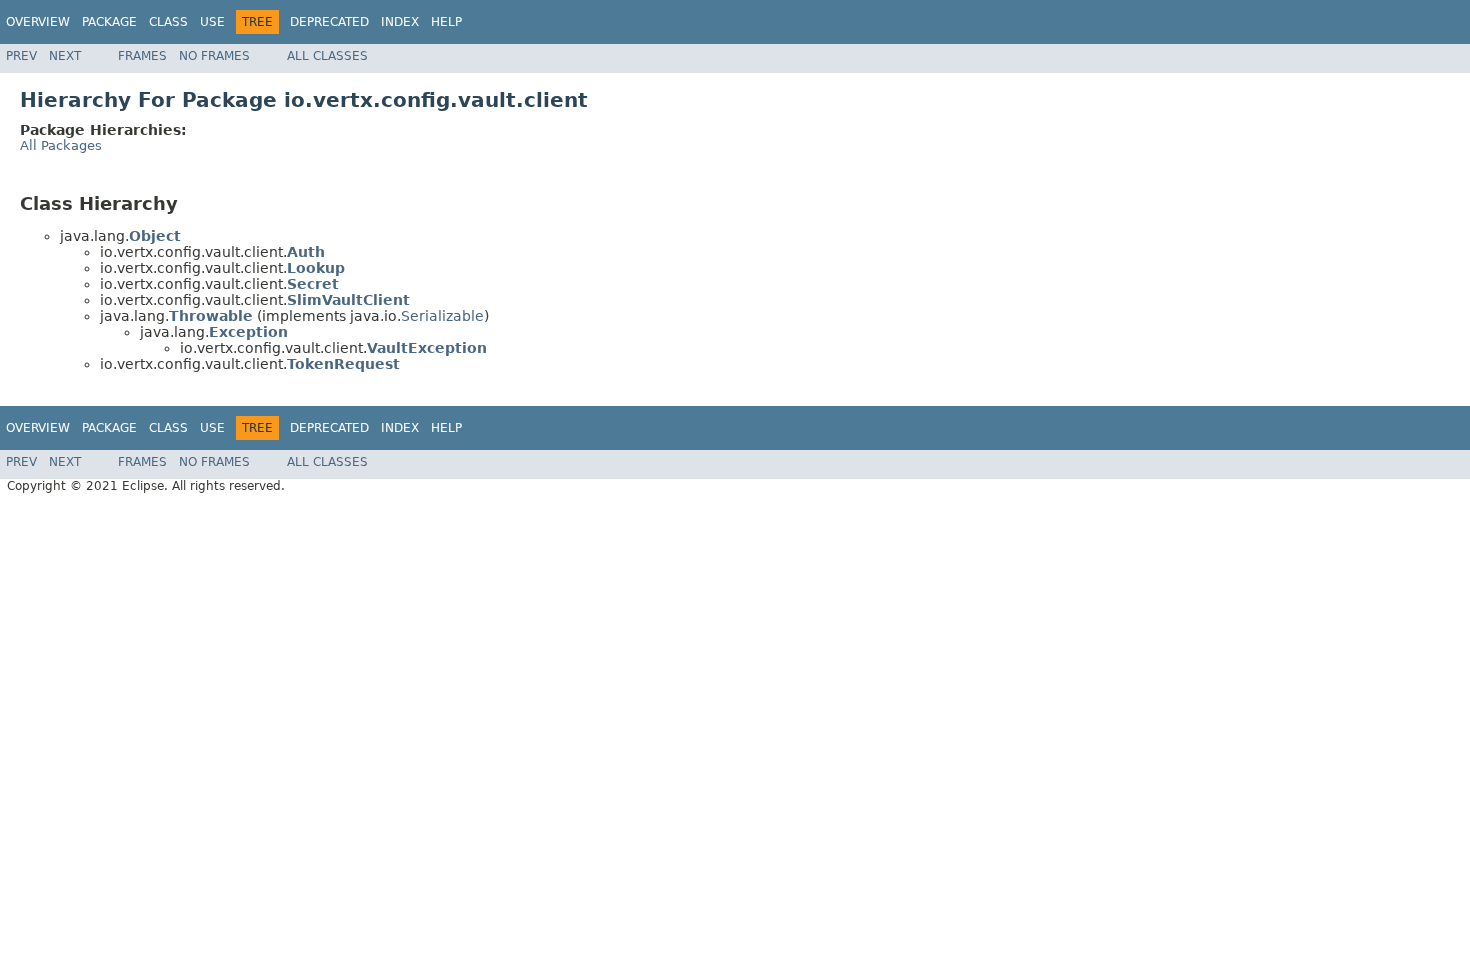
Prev (21, 56)
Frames (142, 56)
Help (446, 22)
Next (65, 56)
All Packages (61, 145)
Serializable (442, 316)
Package (109, 22)
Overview (38, 22)
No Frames (214, 56)
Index (400, 22)
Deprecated (329, 22)
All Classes (327, 56)
